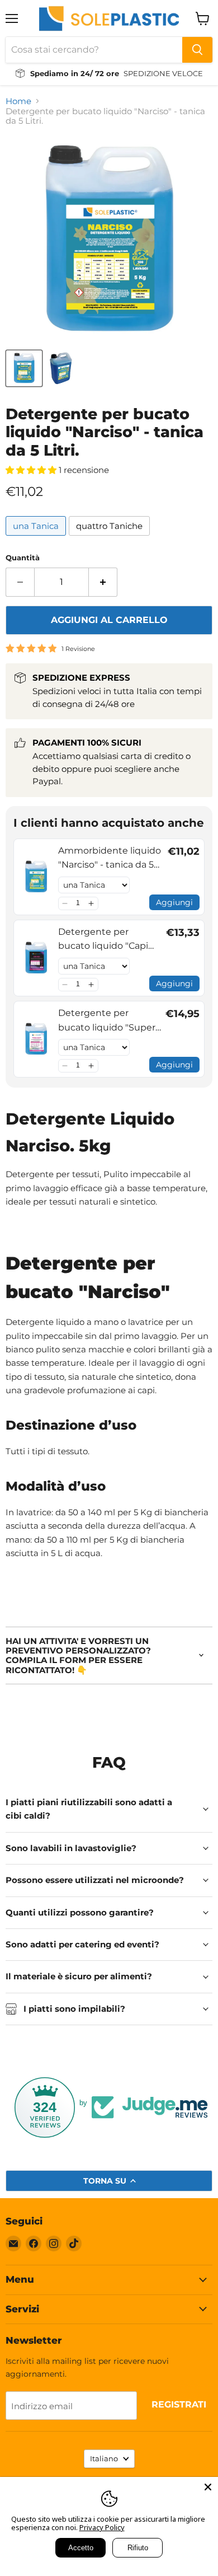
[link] (36, 877)
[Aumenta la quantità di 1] (103, 582)
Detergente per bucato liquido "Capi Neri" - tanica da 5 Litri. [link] (107, 940)
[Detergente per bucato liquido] (24, 368)
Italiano (104, 2458)
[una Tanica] (37, 538)
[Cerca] (197, 50)
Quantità (23, 558)
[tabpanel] (109, 1438)
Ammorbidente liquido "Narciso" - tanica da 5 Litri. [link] (110, 859)
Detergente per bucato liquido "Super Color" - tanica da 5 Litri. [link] (110, 1021)
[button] (65, 903)
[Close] (208, 2487)
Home (18, 101)
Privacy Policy (102, 2527)
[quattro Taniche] (111, 538)
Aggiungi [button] (174, 902)
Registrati (179, 2404)
